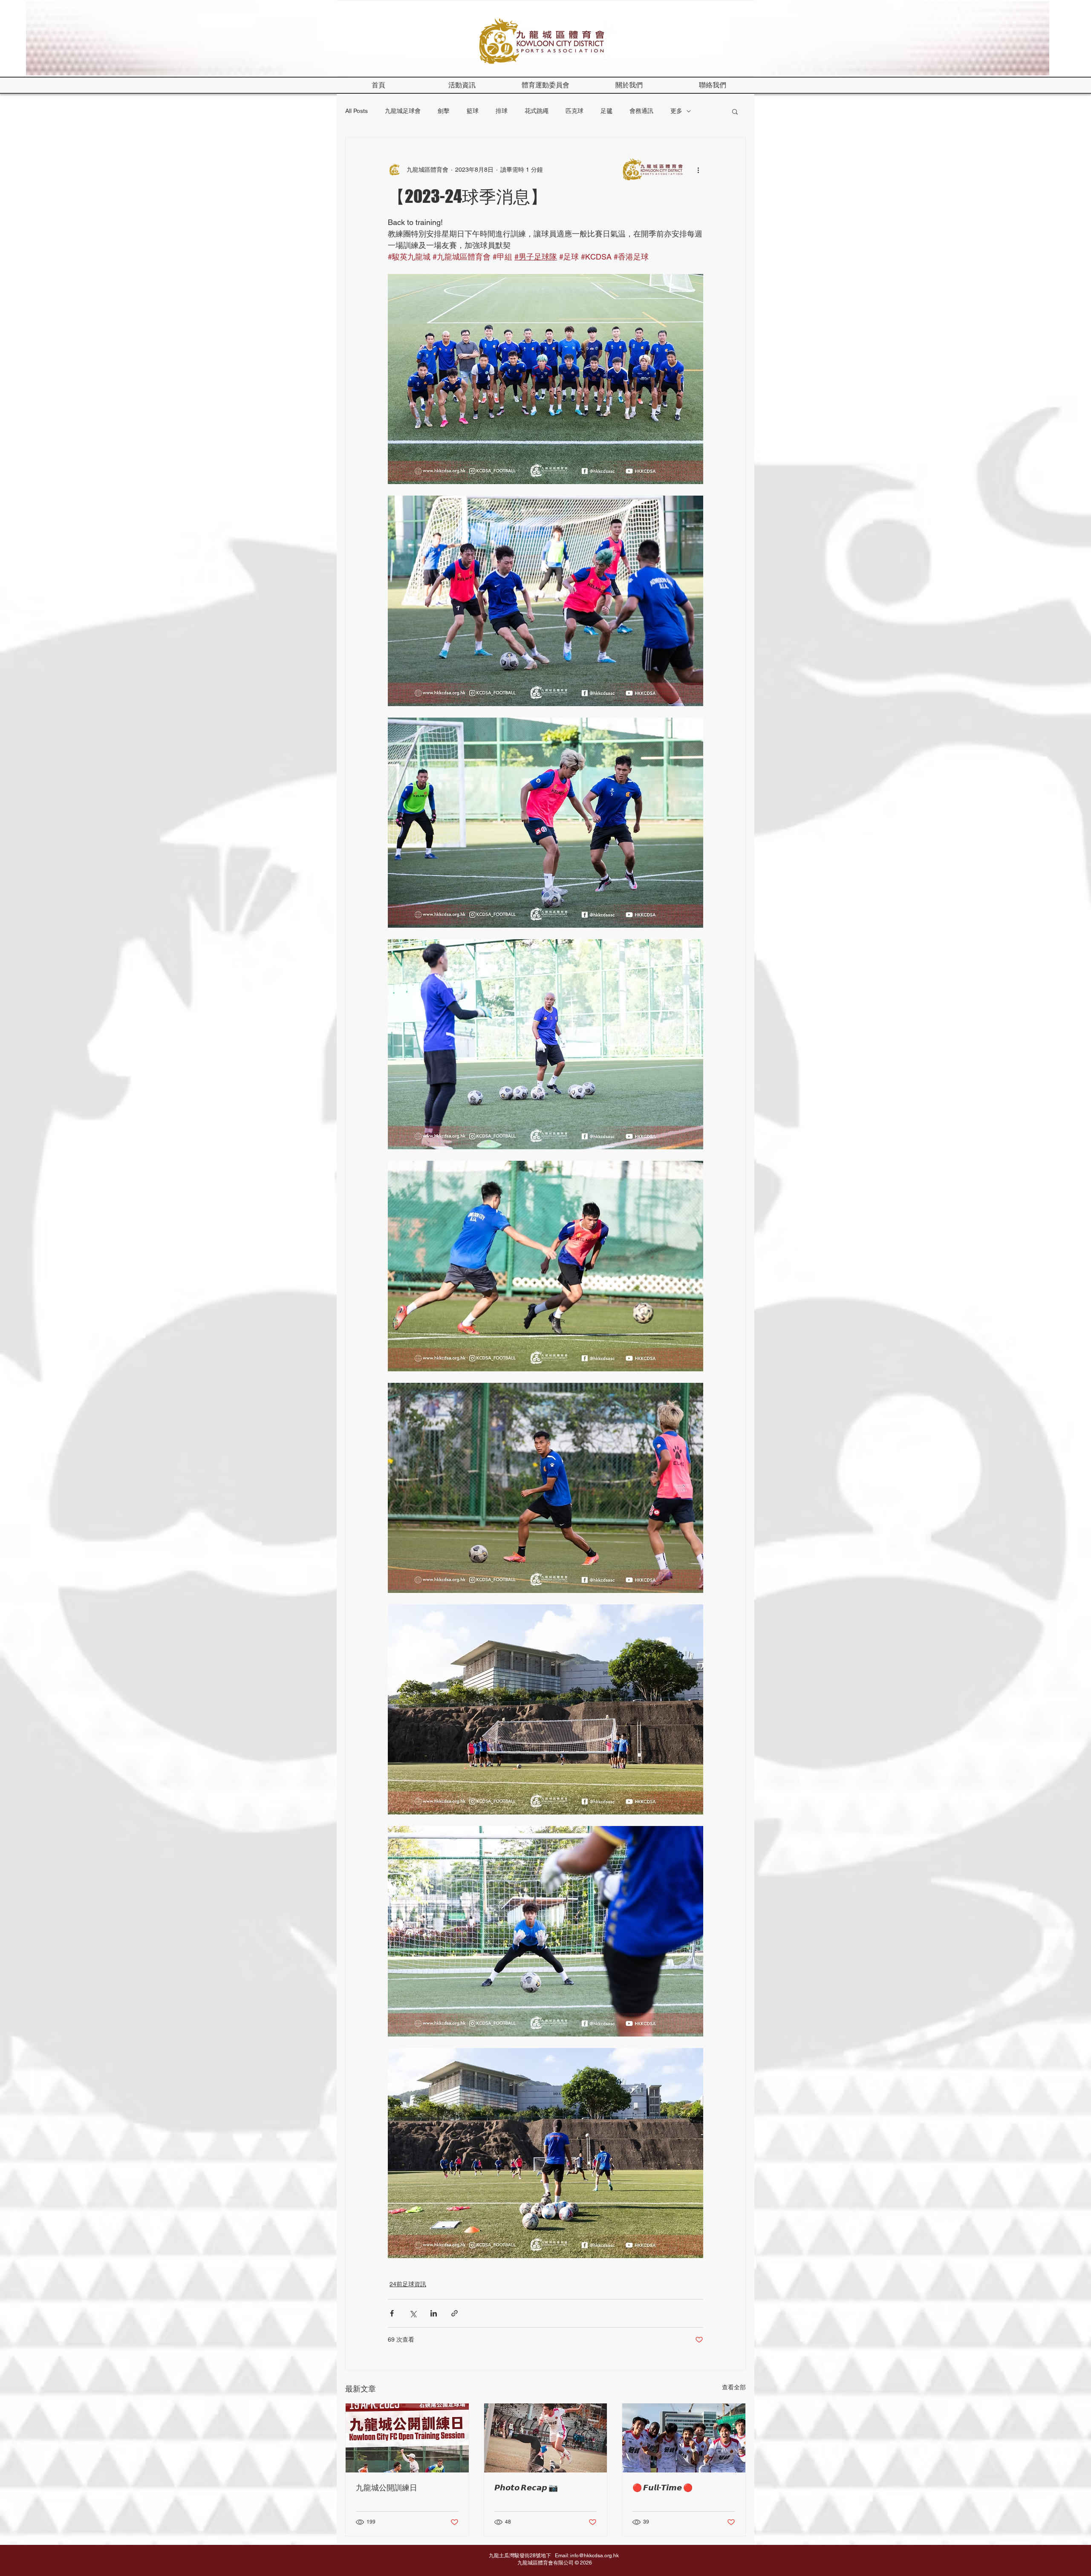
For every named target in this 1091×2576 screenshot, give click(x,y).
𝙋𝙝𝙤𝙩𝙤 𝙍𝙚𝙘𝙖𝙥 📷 (526, 2487)
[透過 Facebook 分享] (392, 2313)
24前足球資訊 (408, 2284)
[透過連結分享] (455, 2313)
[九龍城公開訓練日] (407, 2438)
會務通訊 (641, 111)
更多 (676, 111)
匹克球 (574, 111)
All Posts (356, 111)
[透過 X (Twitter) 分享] (413, 2313)
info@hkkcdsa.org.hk (595, 2556)
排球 (502, 111)
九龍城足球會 (403, 111)
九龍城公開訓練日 (387, 2487)
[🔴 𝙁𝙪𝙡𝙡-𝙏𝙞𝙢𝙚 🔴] (684, 2438)
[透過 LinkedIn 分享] (434, 2313)
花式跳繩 (537, 111)
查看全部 (734, 2387)
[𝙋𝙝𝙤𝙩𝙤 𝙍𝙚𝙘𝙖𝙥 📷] (546, 2438)
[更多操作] (698, 170)
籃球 (473, 111)
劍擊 (444, 111)
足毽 (606, 111)
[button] (629, 85)
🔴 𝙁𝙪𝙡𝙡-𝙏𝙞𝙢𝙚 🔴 (662, 2487)
